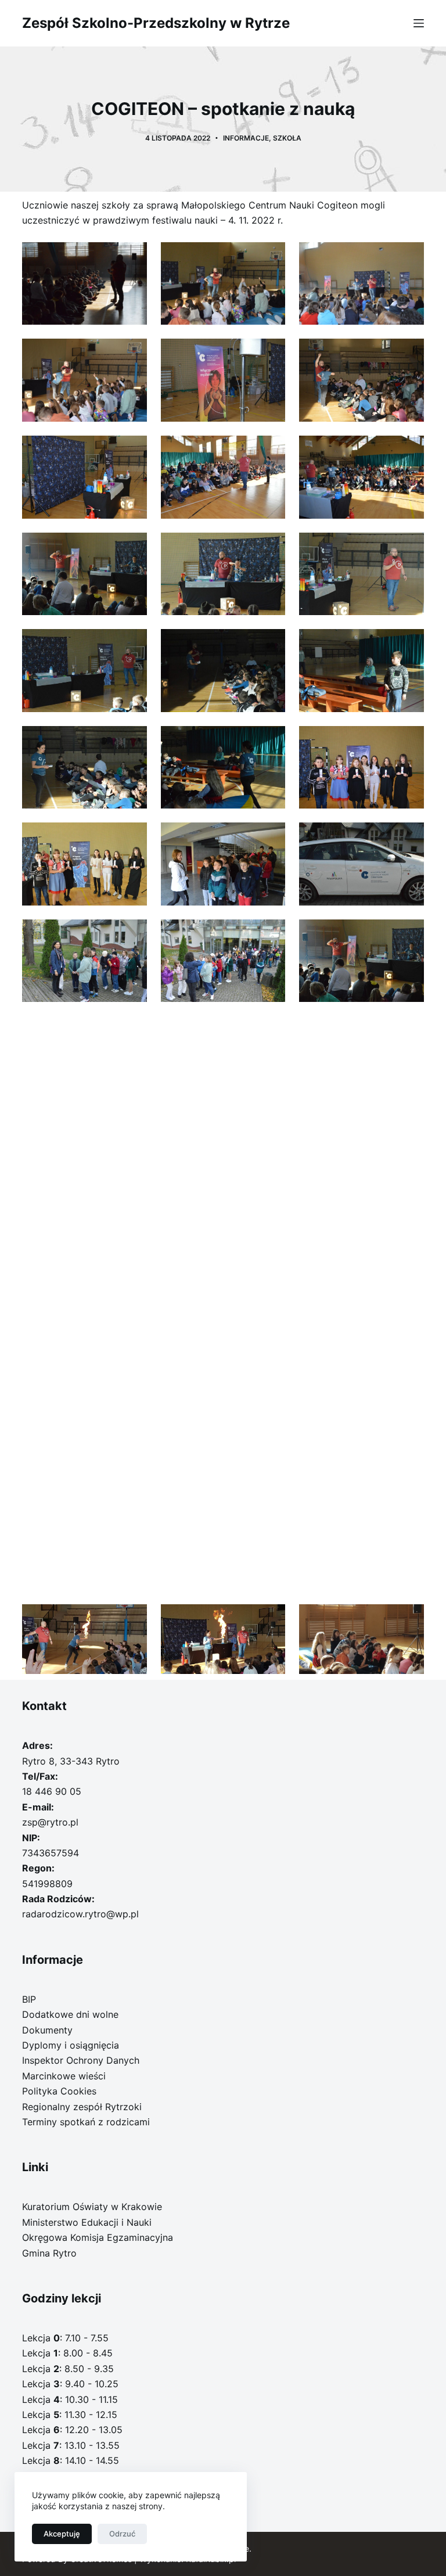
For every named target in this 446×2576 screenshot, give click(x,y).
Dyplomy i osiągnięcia (71, 2045)
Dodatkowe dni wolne (70, 2014)
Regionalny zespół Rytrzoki (82, 2107)
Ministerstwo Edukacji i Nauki (87, 2222)
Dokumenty (47, 2030)
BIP (29, 1999)
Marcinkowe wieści (64, 2076)
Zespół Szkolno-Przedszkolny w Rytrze (156, 23)
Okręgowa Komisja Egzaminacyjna (98, 2237)
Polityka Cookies (59, 2091)
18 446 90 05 (52, 1791)
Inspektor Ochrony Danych (81, 2060)
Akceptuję (62, 2534)
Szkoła (287, 138)
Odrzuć (122, 2534)
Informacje (246, 138)
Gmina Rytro (49, 2253)
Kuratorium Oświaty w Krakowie (92, 2207)
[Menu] (419, 23)
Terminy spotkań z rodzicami (86, 2122)
